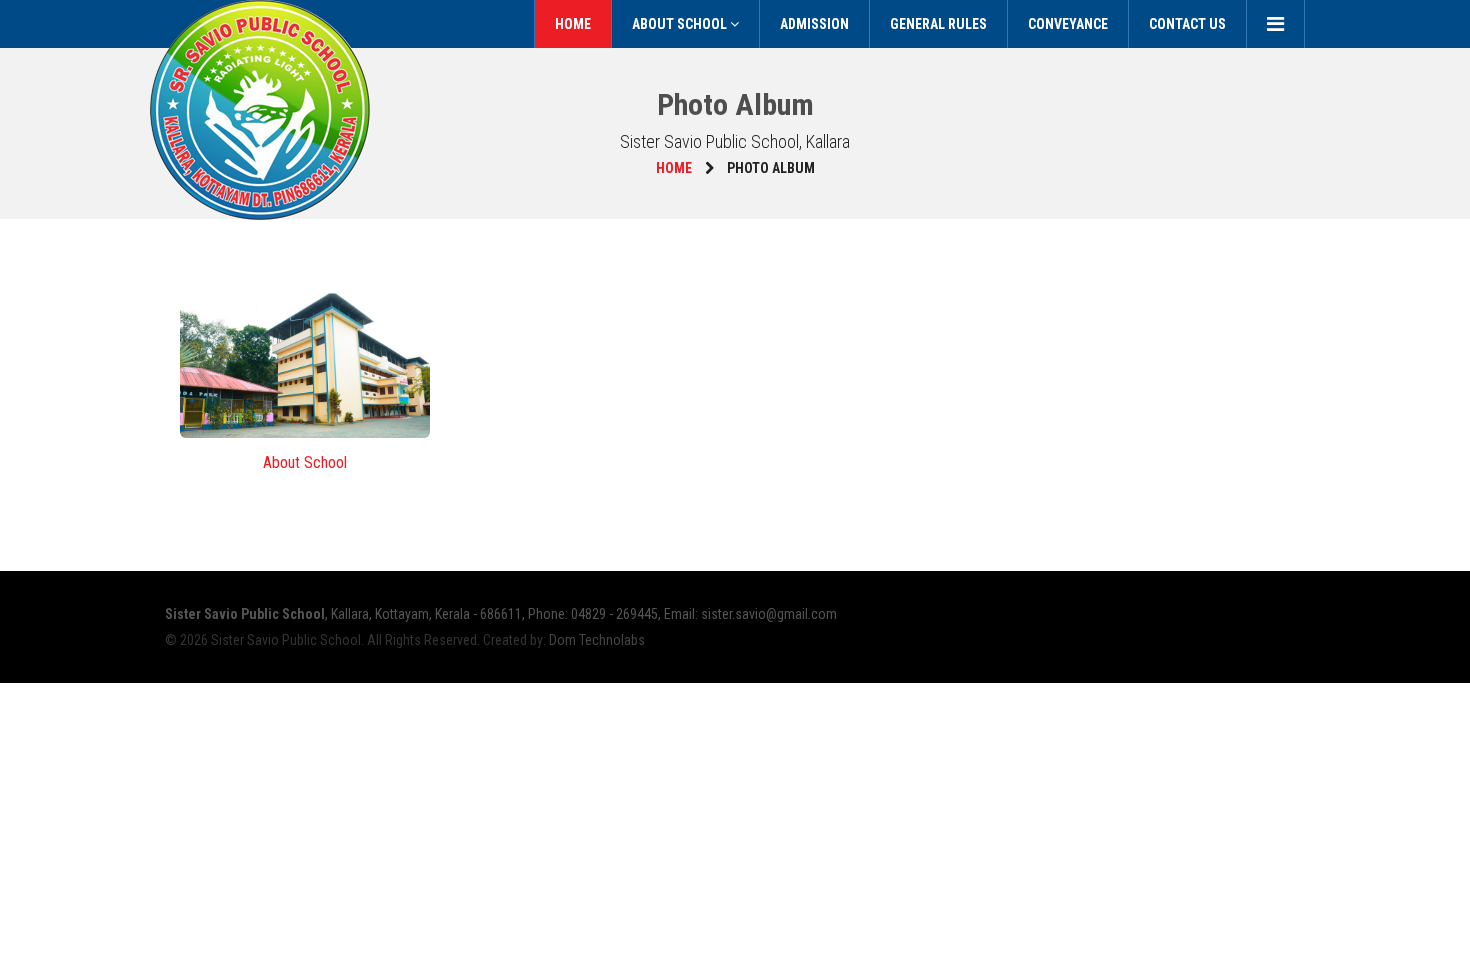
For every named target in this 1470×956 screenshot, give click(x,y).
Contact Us (1187, 24)
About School (681, 24)
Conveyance (1068, 24)
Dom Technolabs (597, 640)
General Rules (938, 24)
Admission (814, 24)
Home (573, 24)
